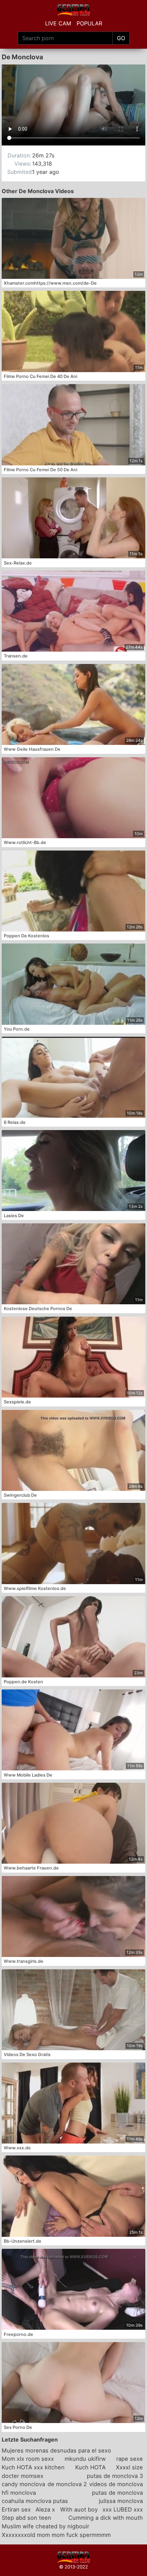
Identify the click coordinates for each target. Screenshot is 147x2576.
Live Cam (58, 23)
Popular (89, 23)
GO (121, 38)
